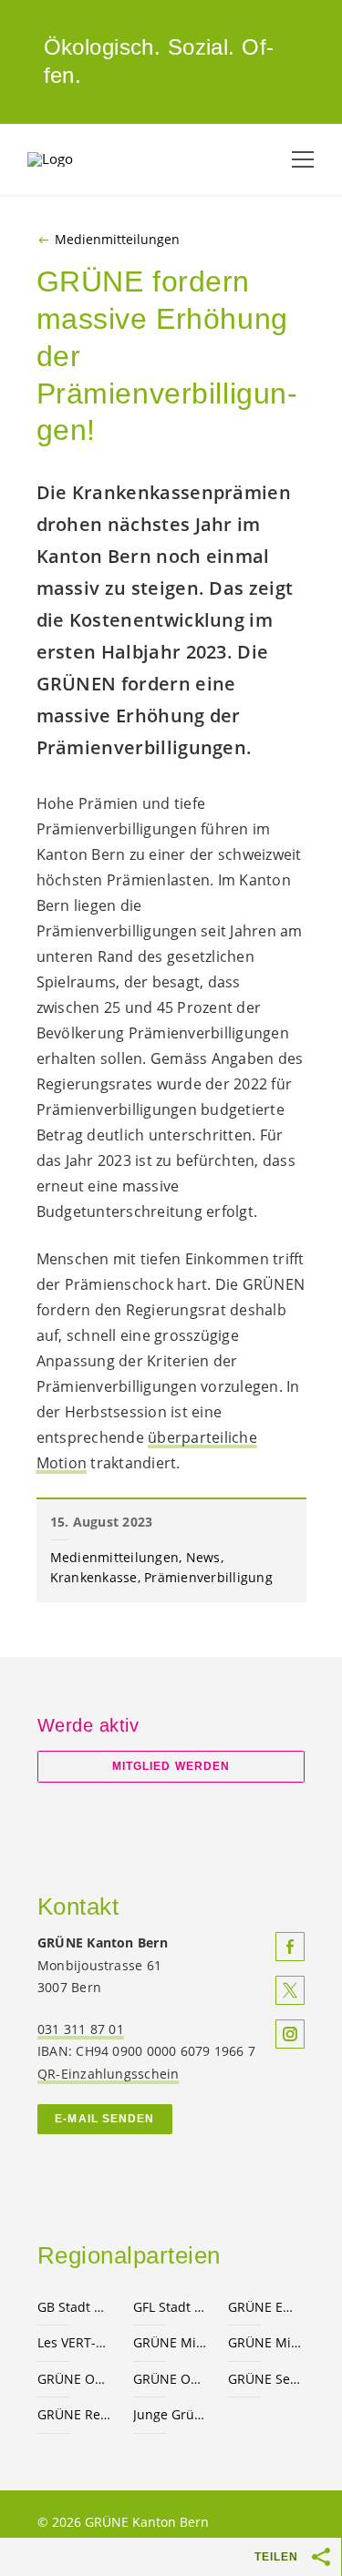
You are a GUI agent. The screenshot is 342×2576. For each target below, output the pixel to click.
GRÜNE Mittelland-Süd (265, 2342)
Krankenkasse (94, 1577)
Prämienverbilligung (208, 1577)
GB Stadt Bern (74, 2307)
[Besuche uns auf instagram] (290, 2034)
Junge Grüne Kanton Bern (170, 2414)
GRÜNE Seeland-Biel (265, 2379)
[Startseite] (73, 159)
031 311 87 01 (81, 2029)
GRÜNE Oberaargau (74, 2379)
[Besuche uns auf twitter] (290, 1990)
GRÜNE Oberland (170, 2379)
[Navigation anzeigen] (303, 159)
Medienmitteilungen (117, 240)
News (203, 1557)
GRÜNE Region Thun (74, 2414)
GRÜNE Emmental (265, 2307)
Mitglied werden (171, 1766)
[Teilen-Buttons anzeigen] (322, 2557)
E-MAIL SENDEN (104, 2119)
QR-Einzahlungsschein (108, 2074)
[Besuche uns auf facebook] (290, 1947)
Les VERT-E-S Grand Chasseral (74, 2342)
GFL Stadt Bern (170, 2307)
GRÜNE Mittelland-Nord (170, 2342)
